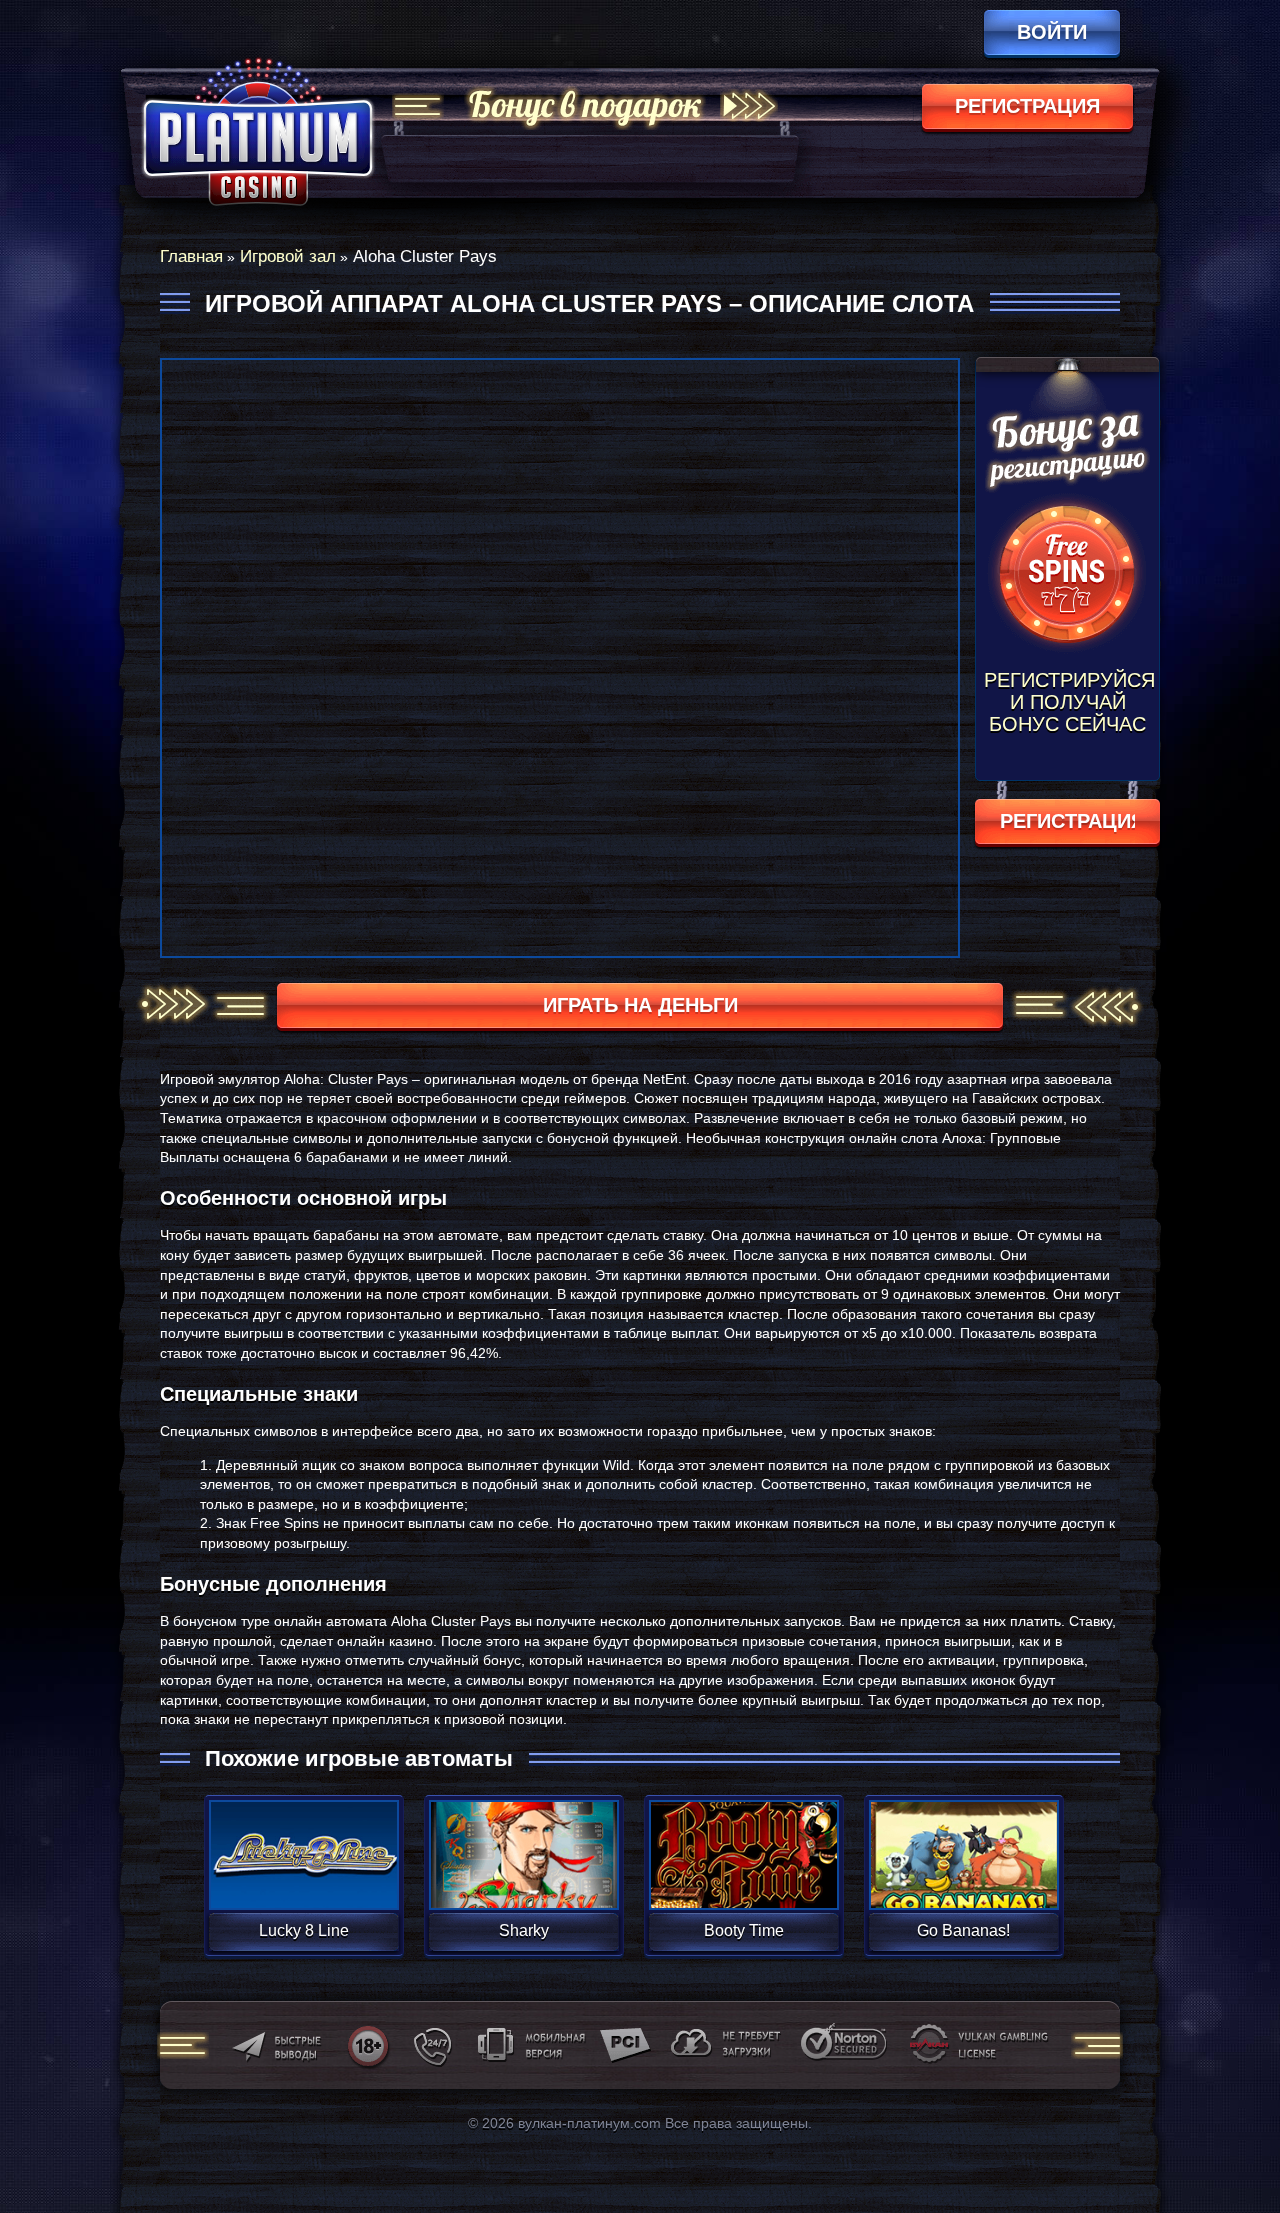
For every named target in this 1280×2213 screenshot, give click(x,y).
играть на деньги (640, 1005)
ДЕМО (303, 1878)
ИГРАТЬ (303, 1842)
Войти (1052, 32)
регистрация (1027, 106)
